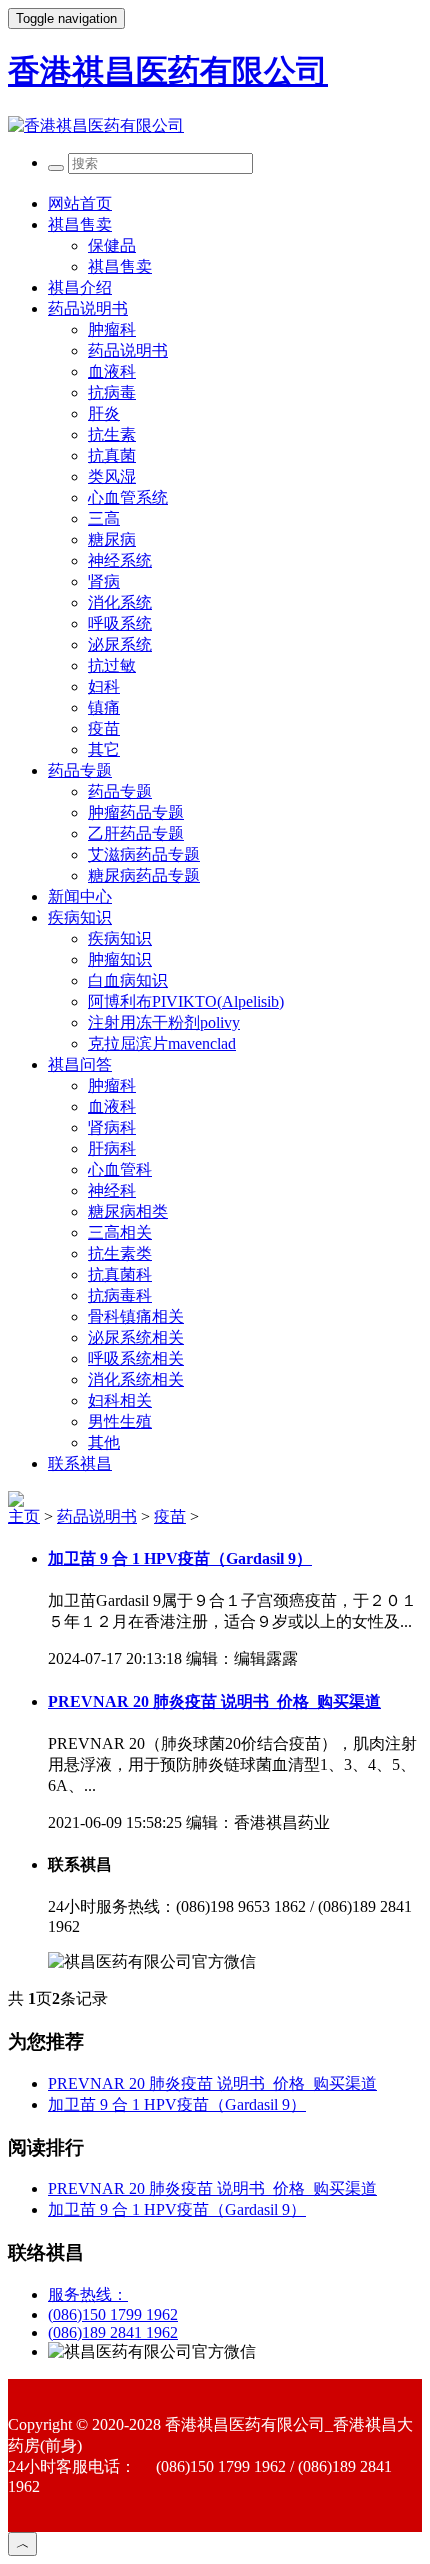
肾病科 (112, 1127)
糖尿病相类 (128, 1211)
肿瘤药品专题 (136, 812)
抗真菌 (112, 455)
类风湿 (112, 476)
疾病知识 (80, 917)
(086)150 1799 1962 (113, 2314)
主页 (24, 1516)
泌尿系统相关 (136, 1337)
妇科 (104, 686)
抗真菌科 (120, 1274)
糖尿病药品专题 (144, 875)
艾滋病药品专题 (144, 854)
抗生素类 (120, 1253)
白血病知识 (128, 980)
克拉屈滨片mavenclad (162, 1043)
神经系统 (120, 560)
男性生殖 (120, 1421)
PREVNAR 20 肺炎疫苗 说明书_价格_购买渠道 (214, 1701)
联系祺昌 (80, 1463)
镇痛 (104, 707)
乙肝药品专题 (136, 833)
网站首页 (80, 203)
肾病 (104, 581)
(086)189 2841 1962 (113, 2332)
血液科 (112, 371)
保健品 (112, 245)
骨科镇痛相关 (136, 1316)
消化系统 (120, 602)
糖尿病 (112, 539)
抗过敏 (112, 665)
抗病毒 (112, 392)
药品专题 (80, 770)
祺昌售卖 (80, 224)
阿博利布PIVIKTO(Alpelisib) (186, 1001)
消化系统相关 (136, 1379)
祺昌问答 (80, 1064)
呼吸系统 (120, 623)
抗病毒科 (120, 1295)
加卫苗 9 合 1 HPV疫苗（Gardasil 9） (180, 1558)
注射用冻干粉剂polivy (164, 1022)
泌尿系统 (120, 644)
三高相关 (120, 1232)
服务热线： (88, 2294)
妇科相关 (120, 1400)
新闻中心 (80, 896)
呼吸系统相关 (136, 1358)
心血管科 (120, 1169)
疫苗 (104, 728)
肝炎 (104, 413)
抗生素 (112, 434)
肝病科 (112, 1148)
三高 (104, 518)
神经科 (112, 1190)
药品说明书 (88, 308)
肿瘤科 (112, 329)
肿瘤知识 (120, 959)
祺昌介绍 (80, 287)
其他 (104, 1442)
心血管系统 (128, 497)
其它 (104, 749)
